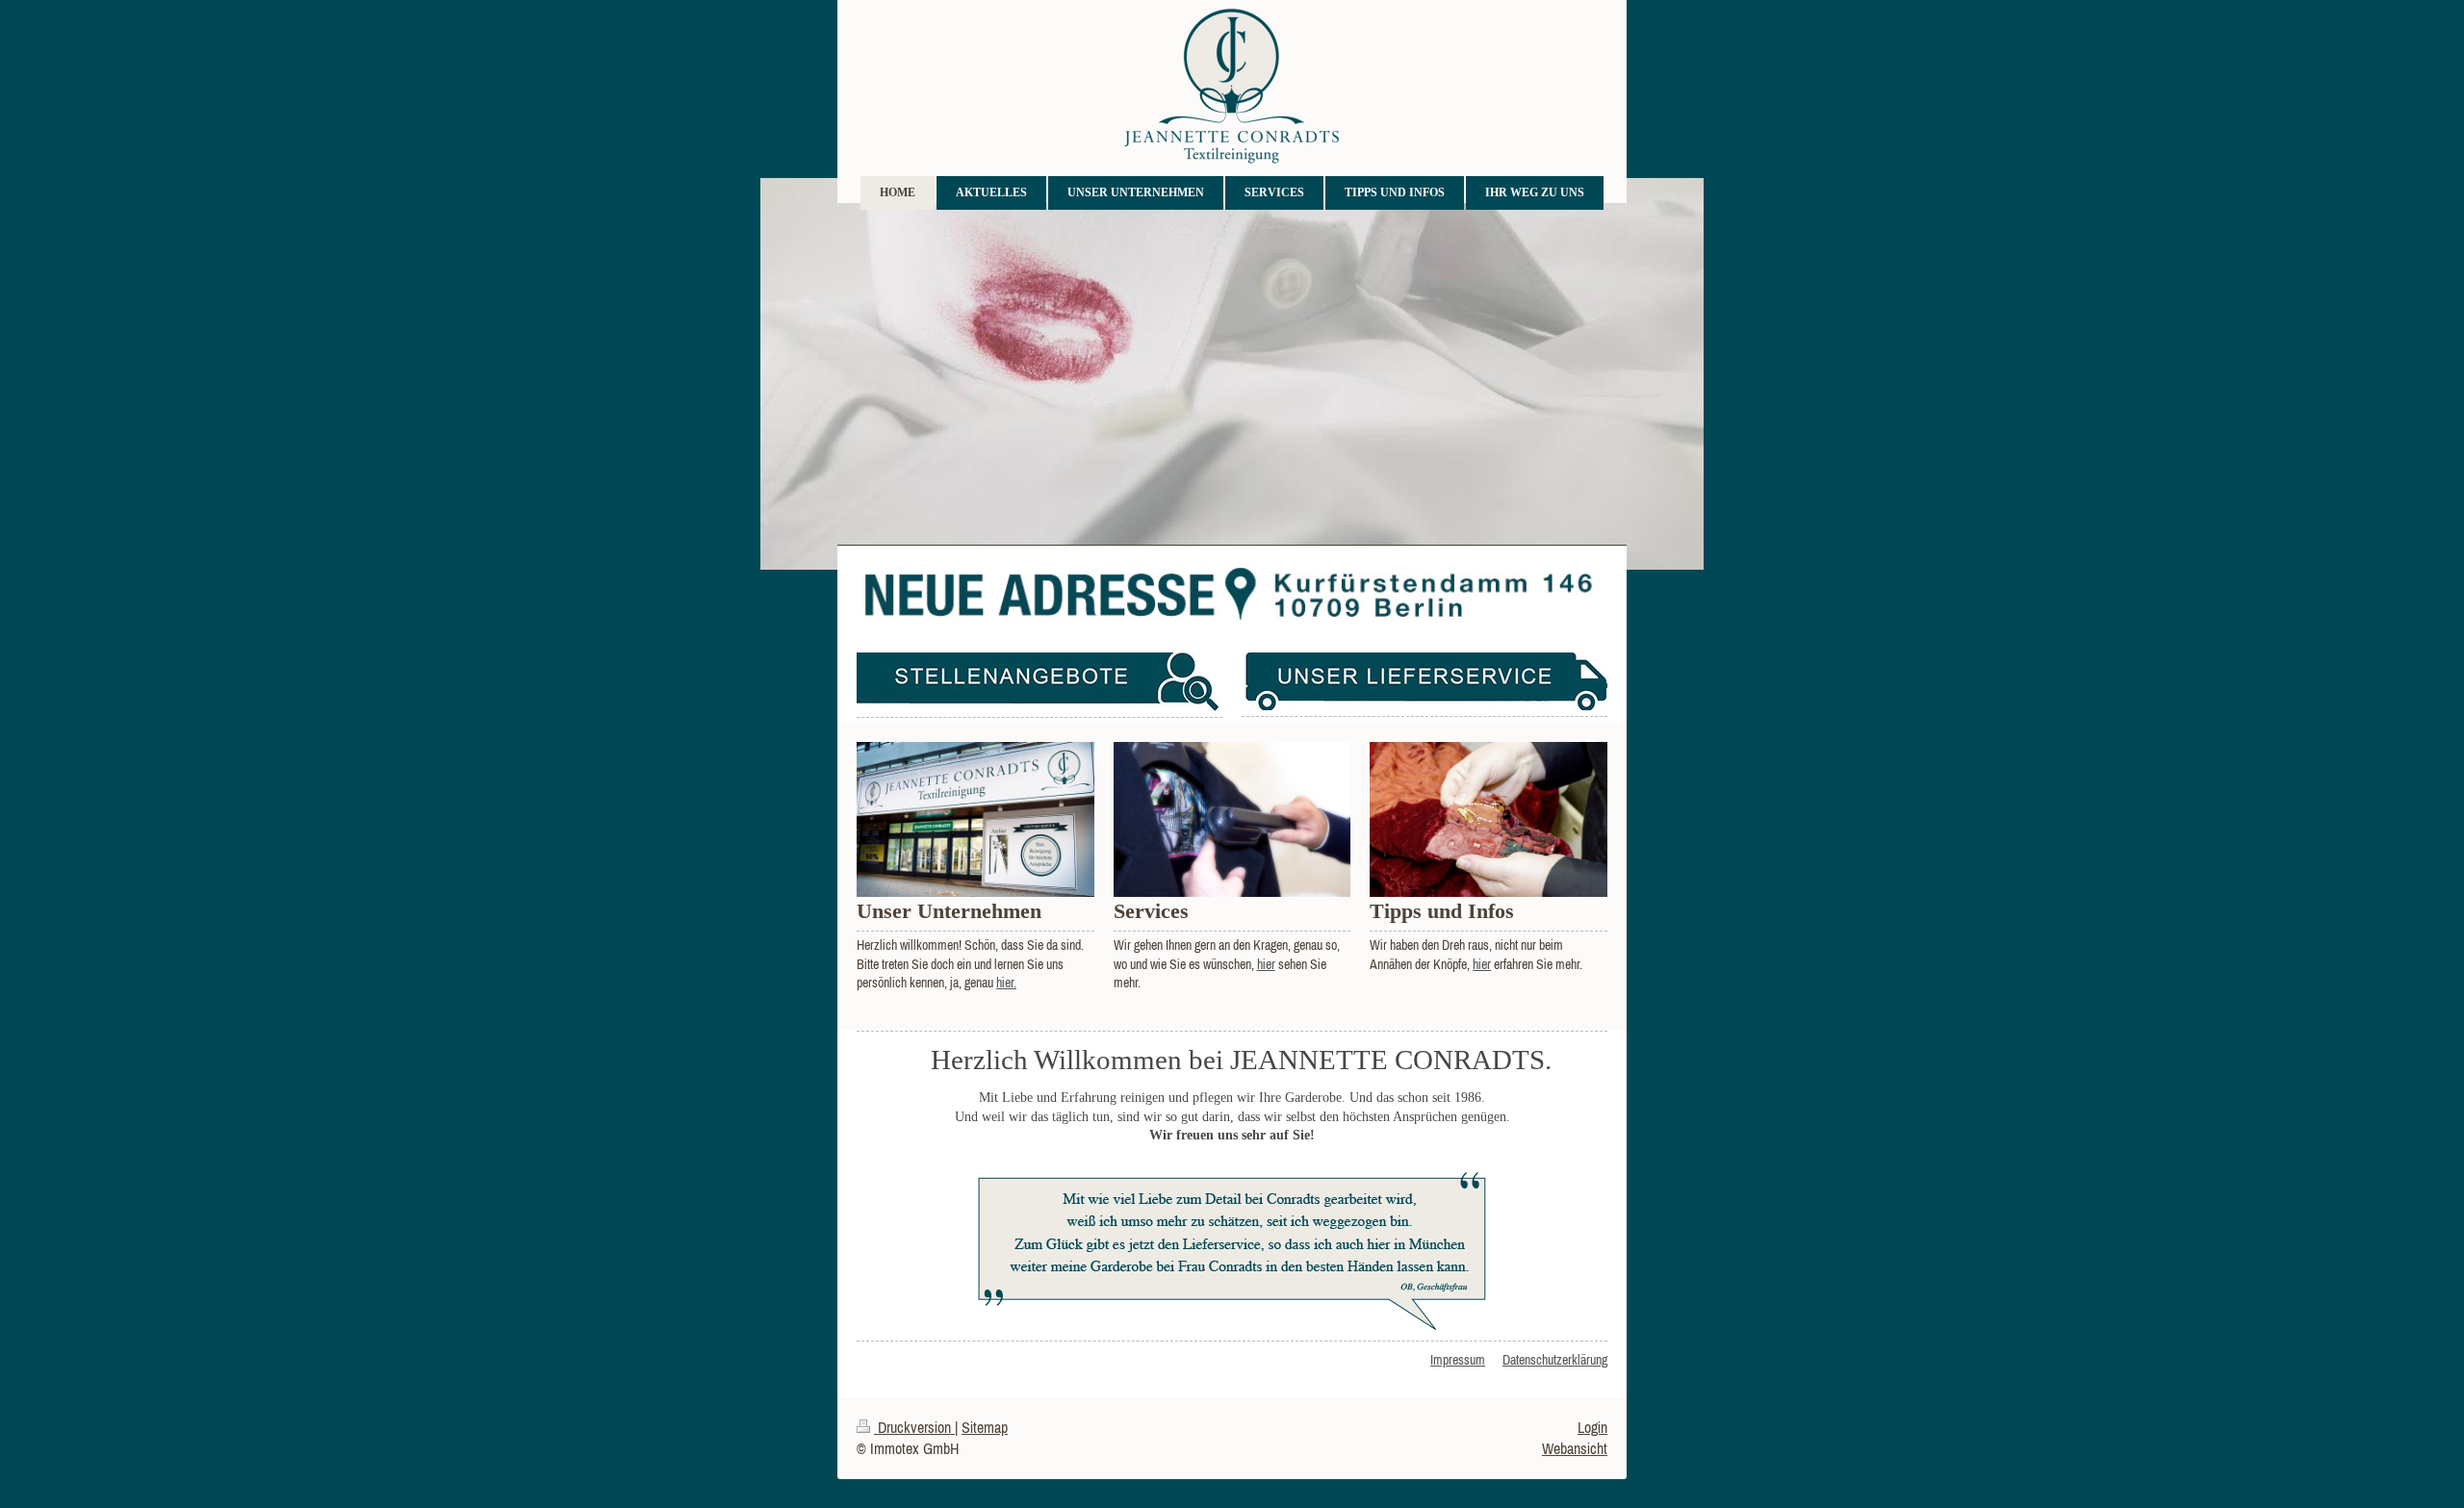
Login (1592, 1427)
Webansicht (1575, 1448)
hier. (1006, 983)
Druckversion (914, 1427)
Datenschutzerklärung (1555, 1360)
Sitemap (985, 1427)
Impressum (1458, 1360)
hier (1266, 964)
